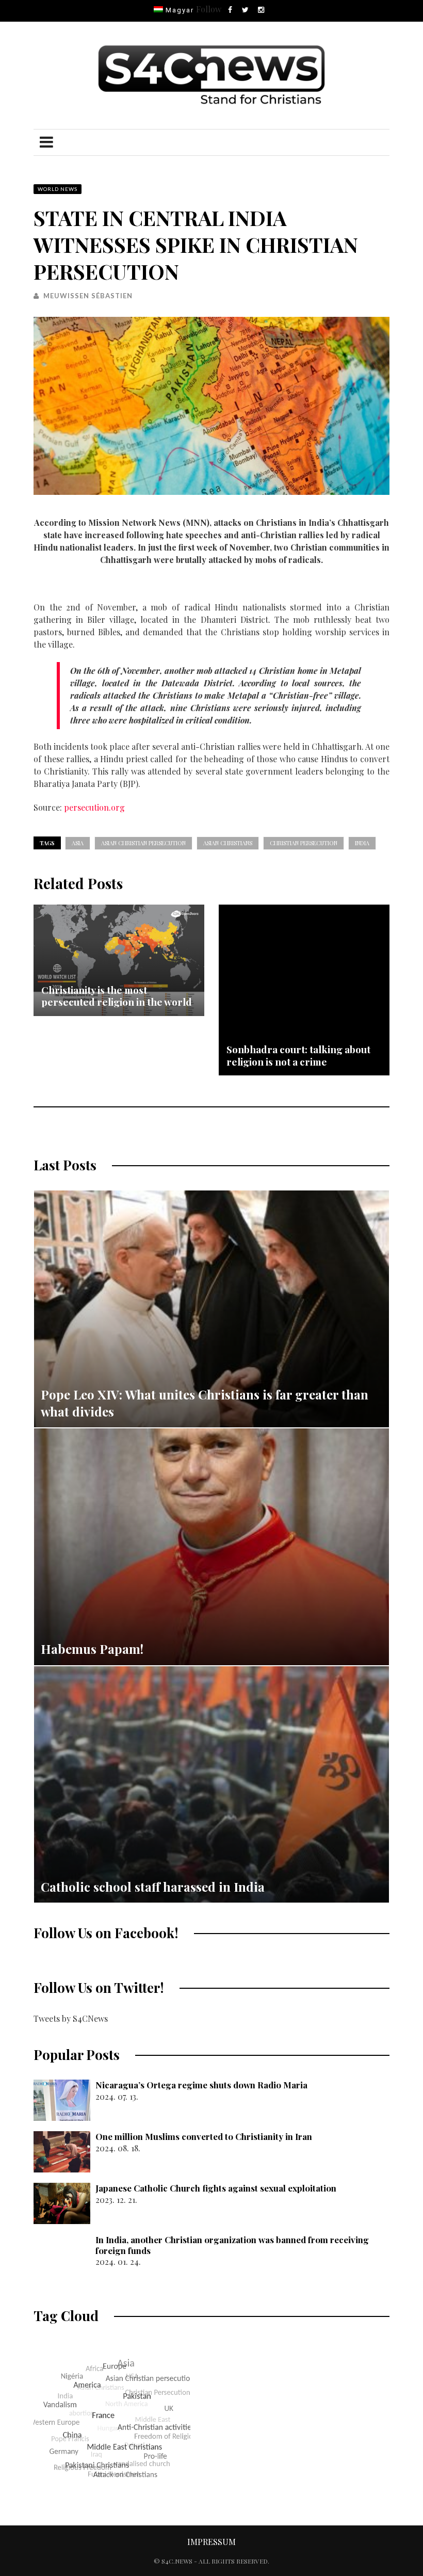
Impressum (211, 2542)
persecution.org (94, 807)
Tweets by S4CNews (71, 2018)
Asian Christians (228, 843)
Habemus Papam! (92, 1649)
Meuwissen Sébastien (88, 296)
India (362, 843)
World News (58, 189)
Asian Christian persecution (143, 843)
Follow (209, 9)
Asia (78, 843)
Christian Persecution (304, 843)
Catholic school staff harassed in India (153, 1887)
